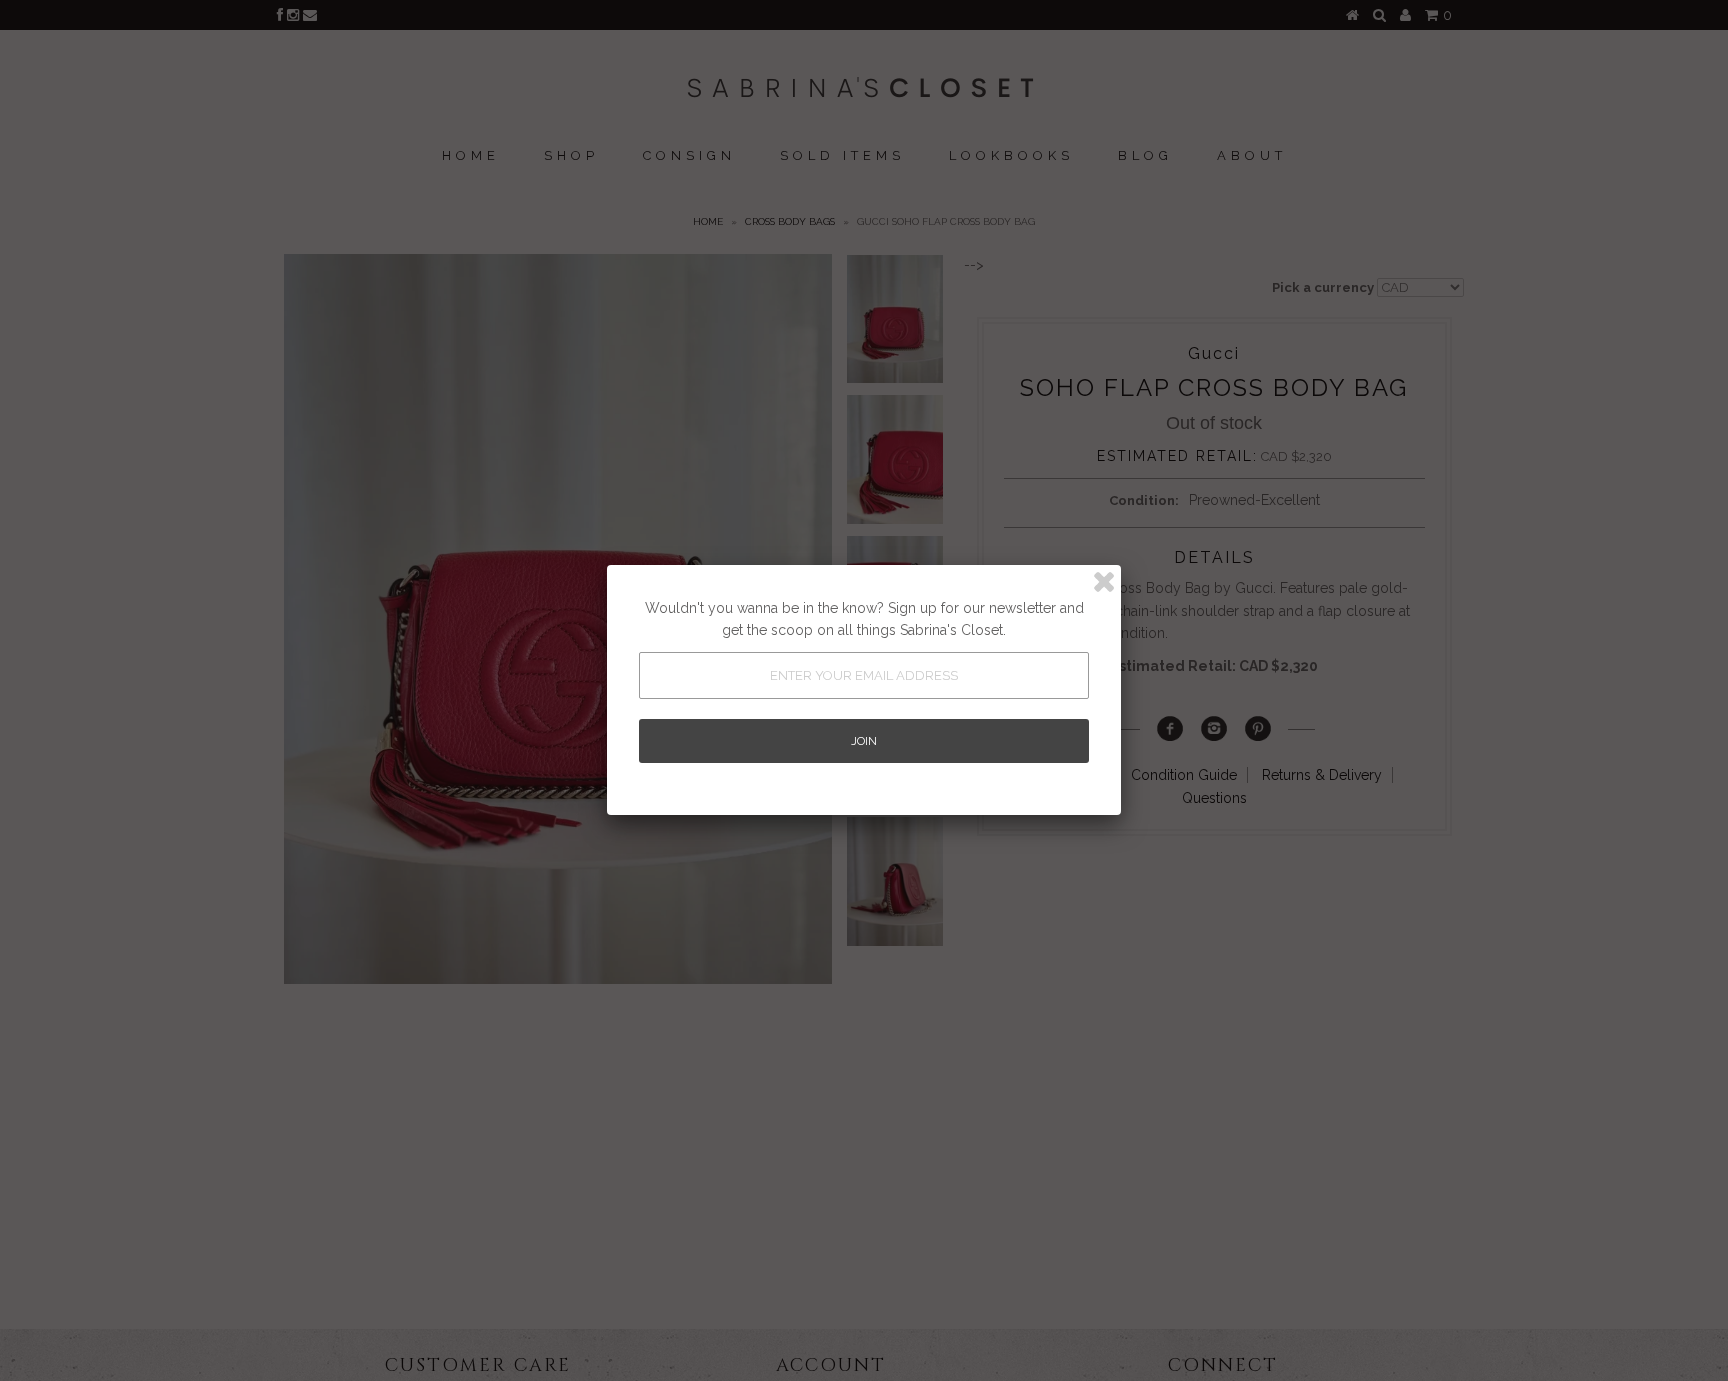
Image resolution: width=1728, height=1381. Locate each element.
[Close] (1104, 582)
